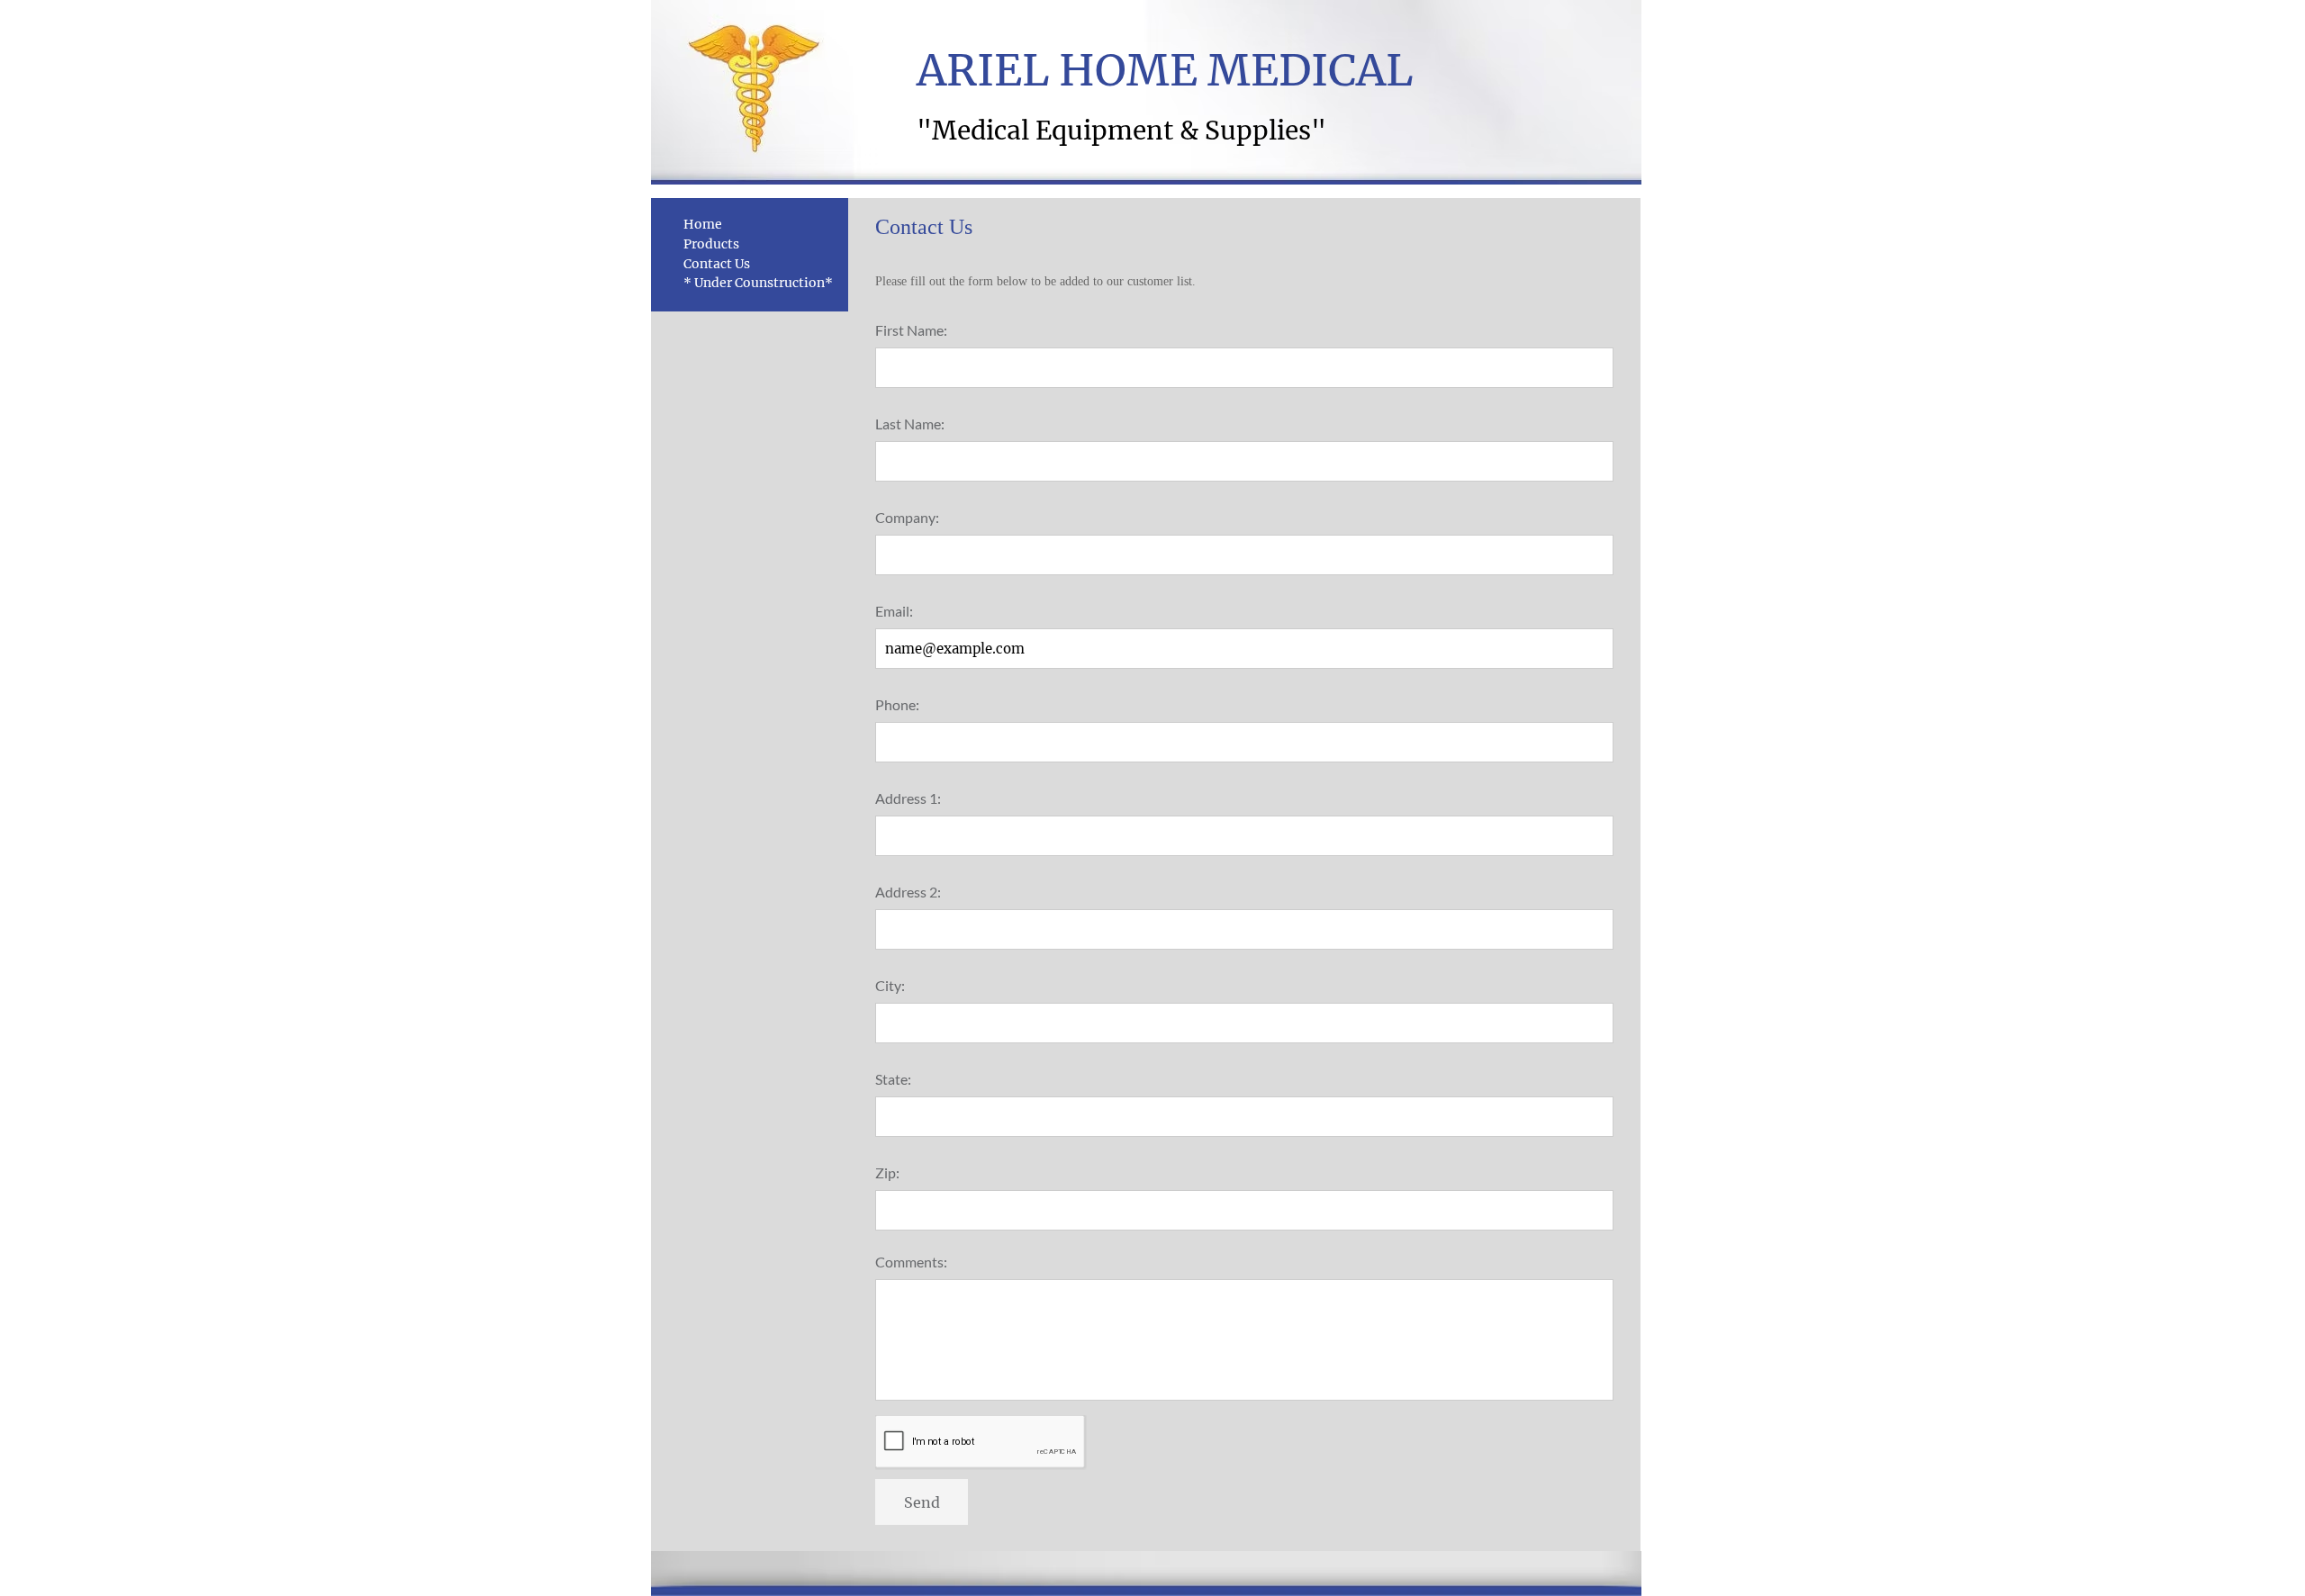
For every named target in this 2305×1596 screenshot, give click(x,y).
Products (711, 244)
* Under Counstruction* (758, 283)
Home (703, 224)
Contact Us (717, 264)
